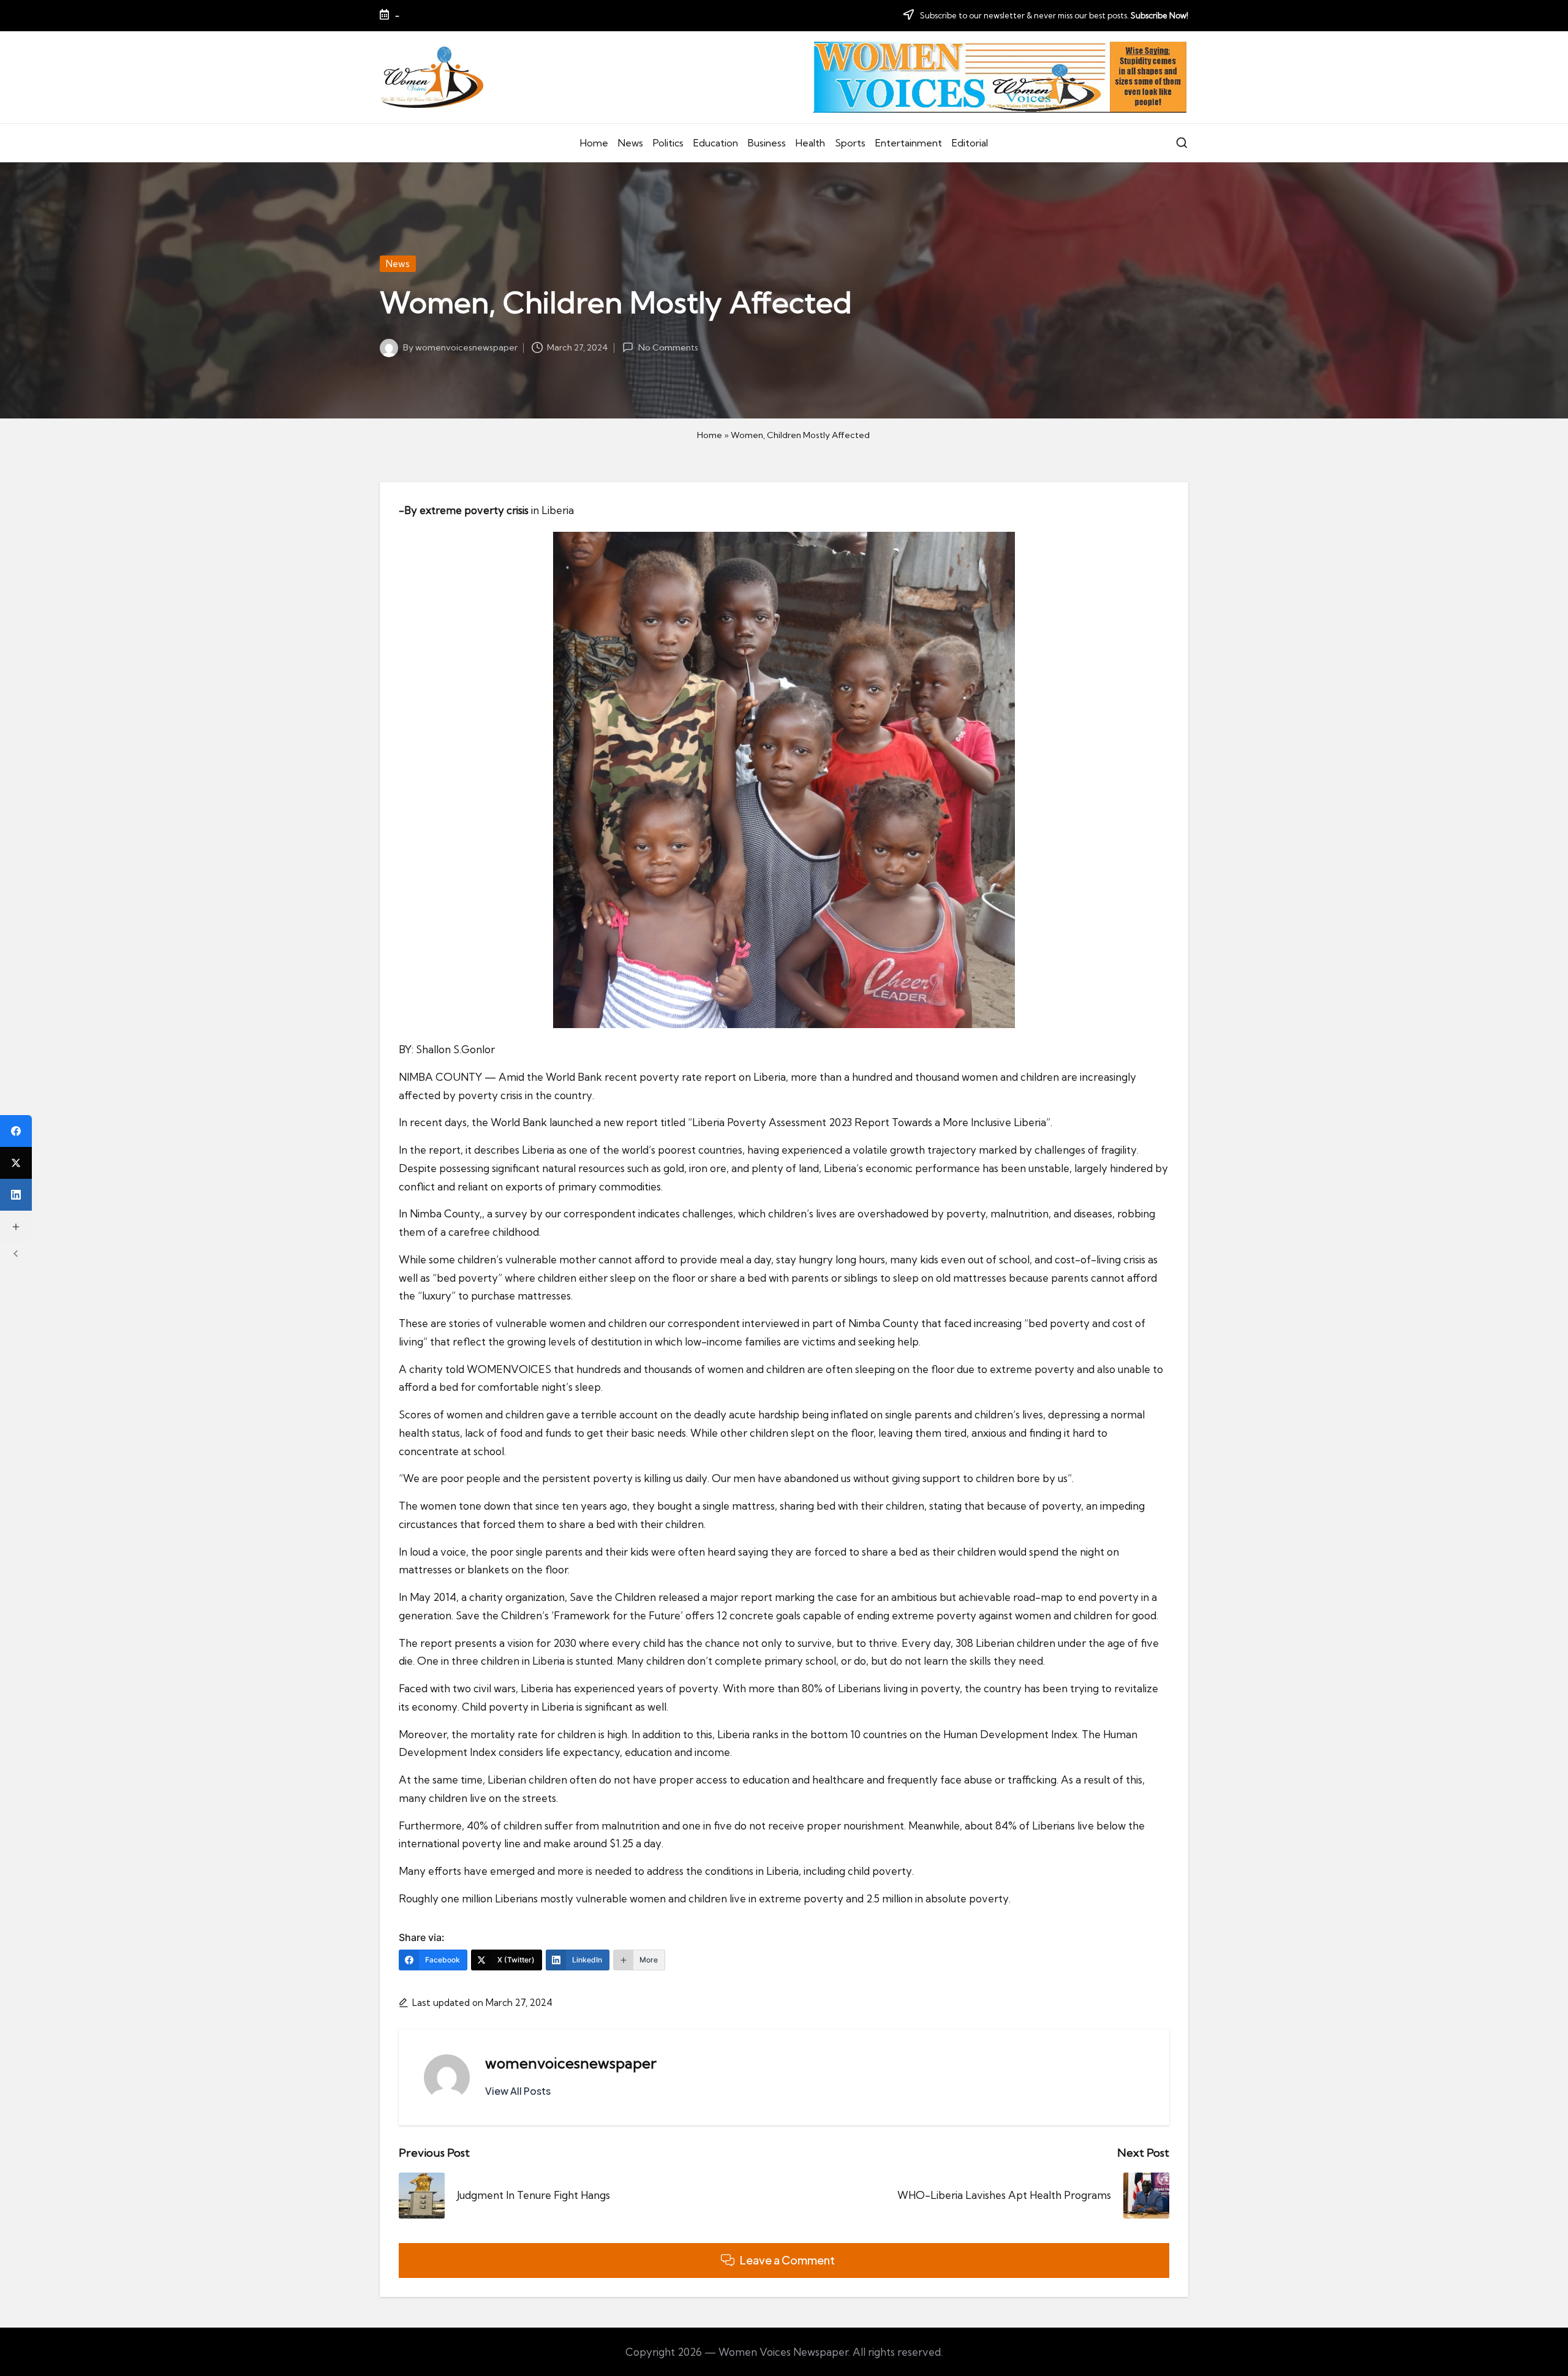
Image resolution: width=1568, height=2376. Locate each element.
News (398, 264)
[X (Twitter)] (16, 1163)
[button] (518, 2091)
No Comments (668, 347)
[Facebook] (16, 1131)
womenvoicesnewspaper (571, 2063)
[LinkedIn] (16, 1195)
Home (710, 435)
